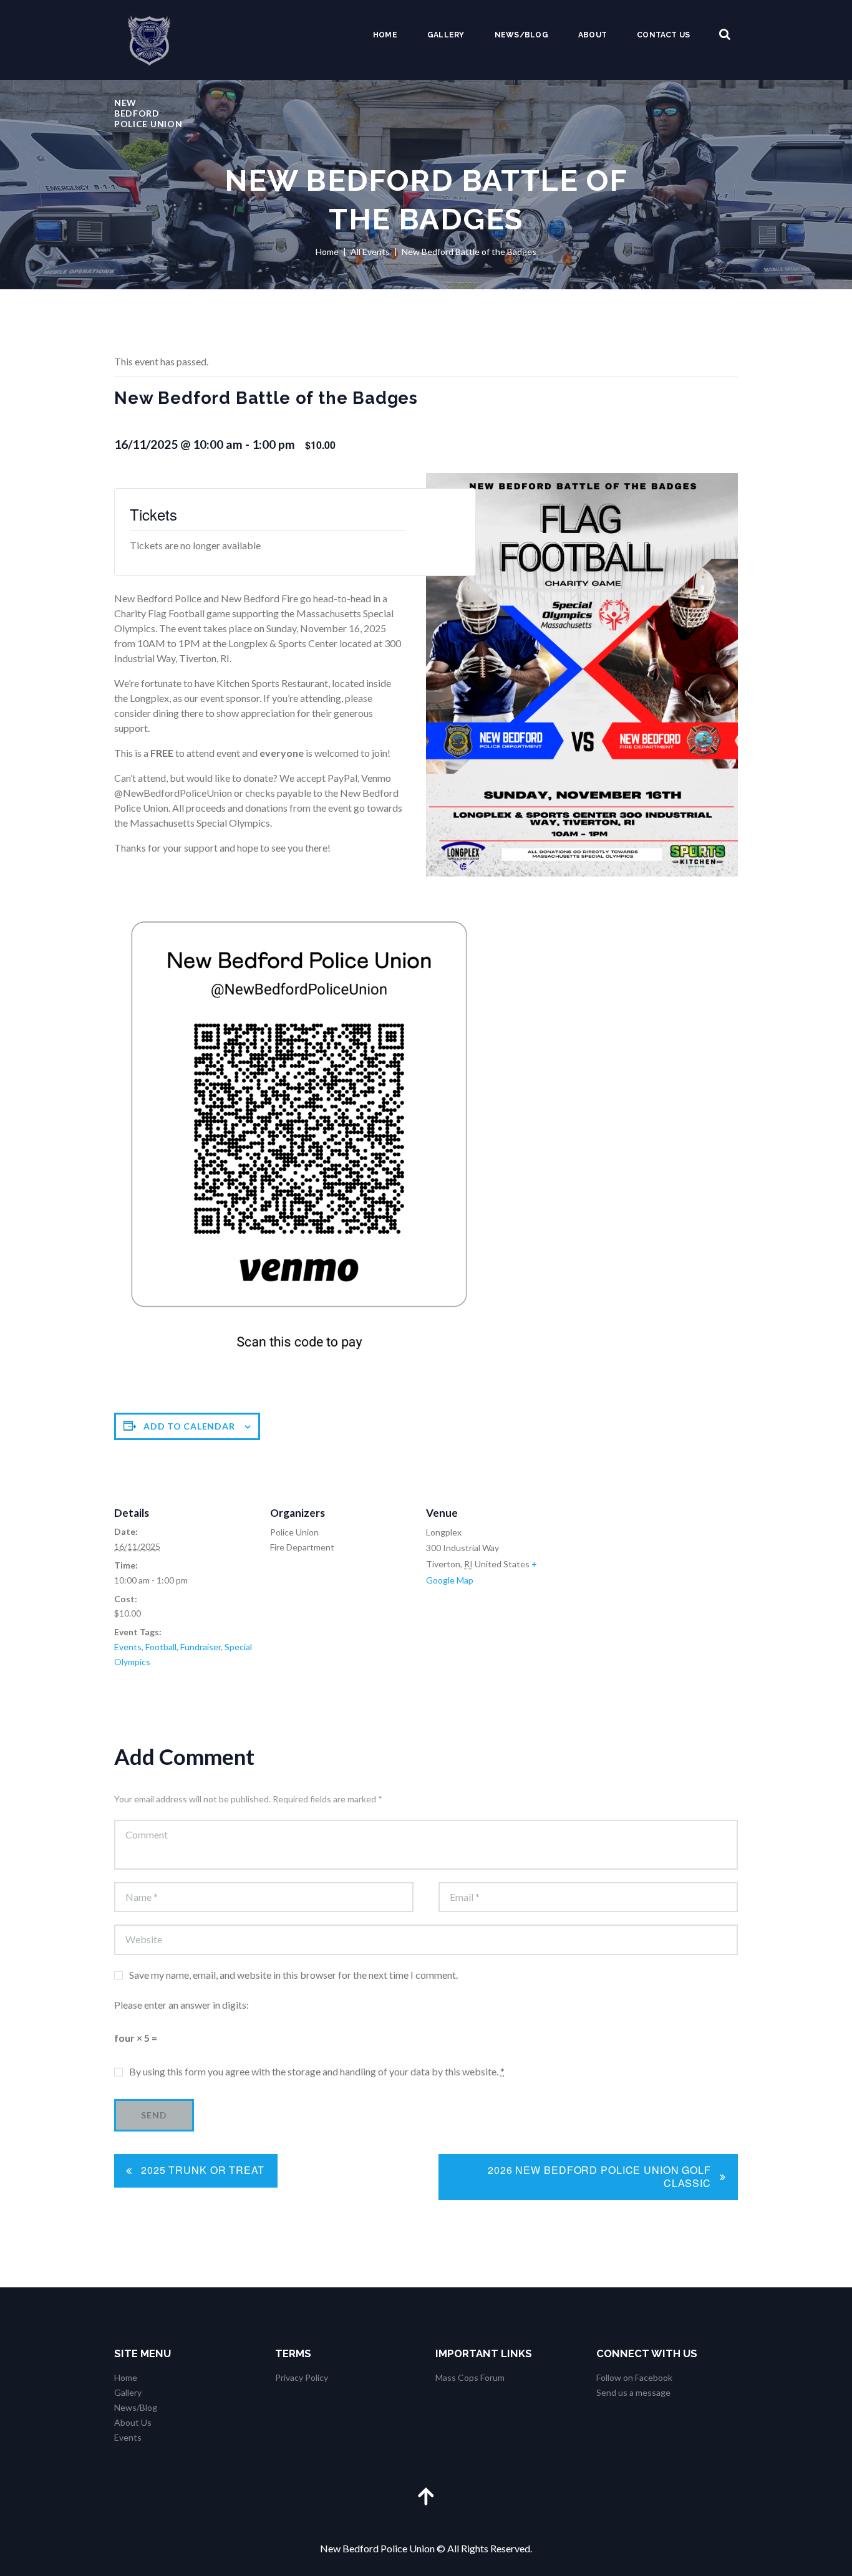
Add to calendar (189, 1426)
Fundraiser (201, 1647)
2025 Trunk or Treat (203, 2170)
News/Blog (521, 35)
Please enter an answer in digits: (182, 2005)
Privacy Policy (302, 2377)
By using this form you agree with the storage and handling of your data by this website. (317, 2071)
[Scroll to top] (426, 2496)
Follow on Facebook (634, 2377)
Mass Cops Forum (470, 2377)
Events (128, 1647)
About (593, 35)
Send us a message (633, 2392)
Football (161, 1647)
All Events (370, 252)
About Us (133, 2422)
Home (385, 35)
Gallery (446, 35)
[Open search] (725, 35)
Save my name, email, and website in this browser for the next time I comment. (293, 1975)
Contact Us (663, 35)
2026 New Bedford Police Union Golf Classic (599, 2176)
